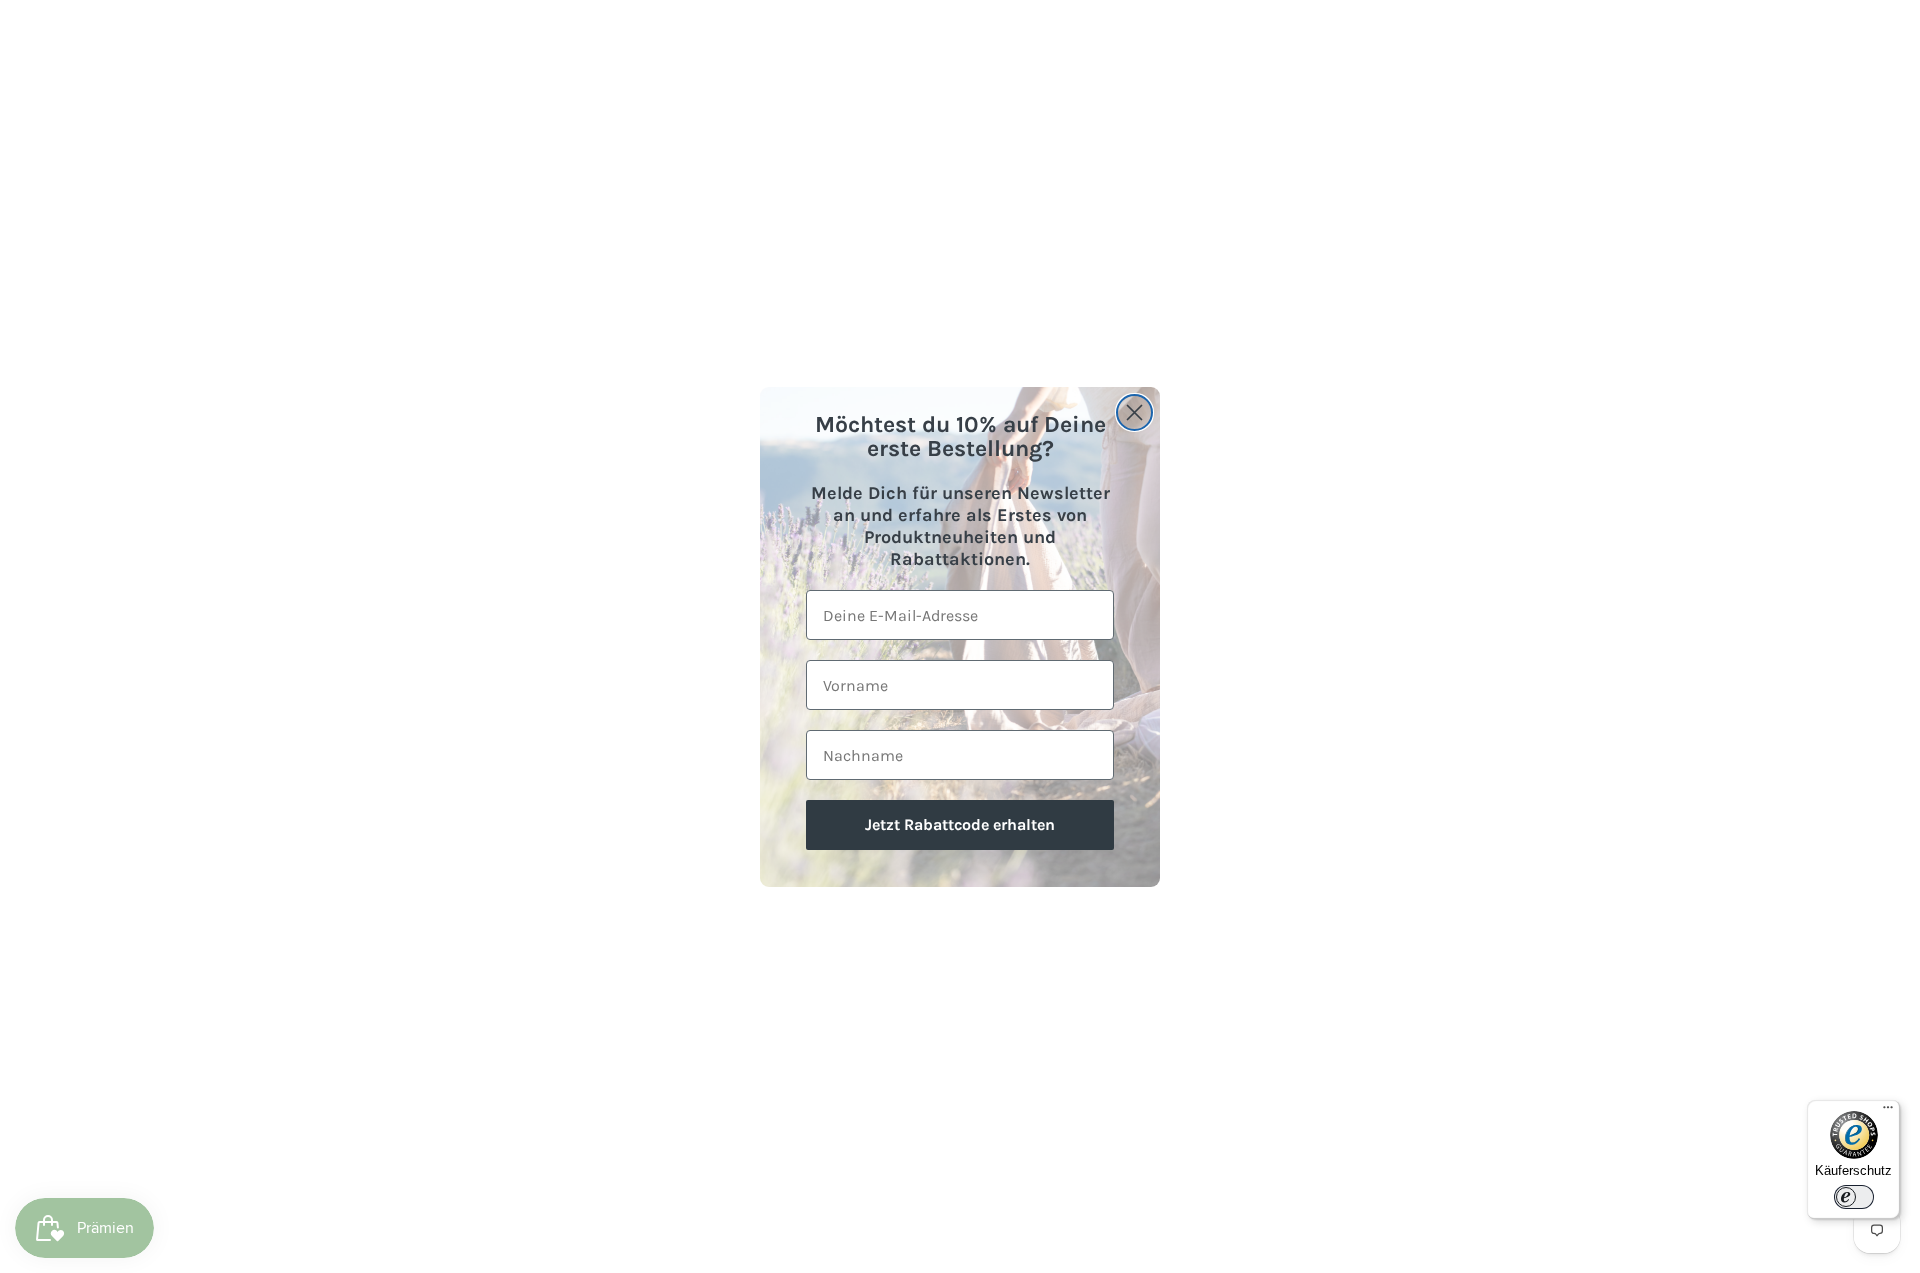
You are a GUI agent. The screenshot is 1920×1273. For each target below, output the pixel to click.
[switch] (1854, 1197)
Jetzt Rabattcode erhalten (960, 824)
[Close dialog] (1134, 412)
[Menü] (1888, 1112)
